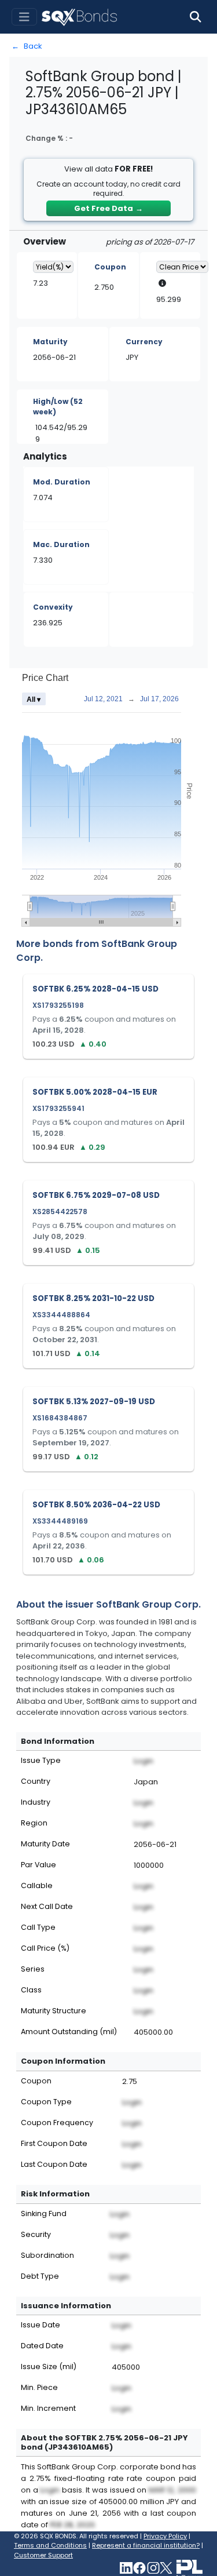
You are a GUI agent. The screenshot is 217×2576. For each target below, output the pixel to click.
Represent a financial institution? (146, 2545)
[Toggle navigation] (24, 17)
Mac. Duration (61, 544)
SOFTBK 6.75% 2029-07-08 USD (96, 1195)
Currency (144, 342)
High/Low (58, 407)
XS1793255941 (58, 1108)
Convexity (53, 607)
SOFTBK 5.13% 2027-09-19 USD (94, 1402)
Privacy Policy (165, 2536)
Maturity (50, 342)
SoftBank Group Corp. (148, 1604)
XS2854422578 (60, 1212)
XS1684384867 (60, 1418)
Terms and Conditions (50, 2545)
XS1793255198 (58, 1005)
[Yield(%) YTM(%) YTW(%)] (53, 267)
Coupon (110, 267)
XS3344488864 (61, 1315)
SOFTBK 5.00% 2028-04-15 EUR (95, 1092)
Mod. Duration (62, 482)
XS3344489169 (60, 1521)
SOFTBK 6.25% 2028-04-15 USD (95, 989)
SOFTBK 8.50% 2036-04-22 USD (96, 1505)
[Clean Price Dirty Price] (182, 267)
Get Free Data (108, 208)
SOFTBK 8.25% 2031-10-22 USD (93, 1298)
